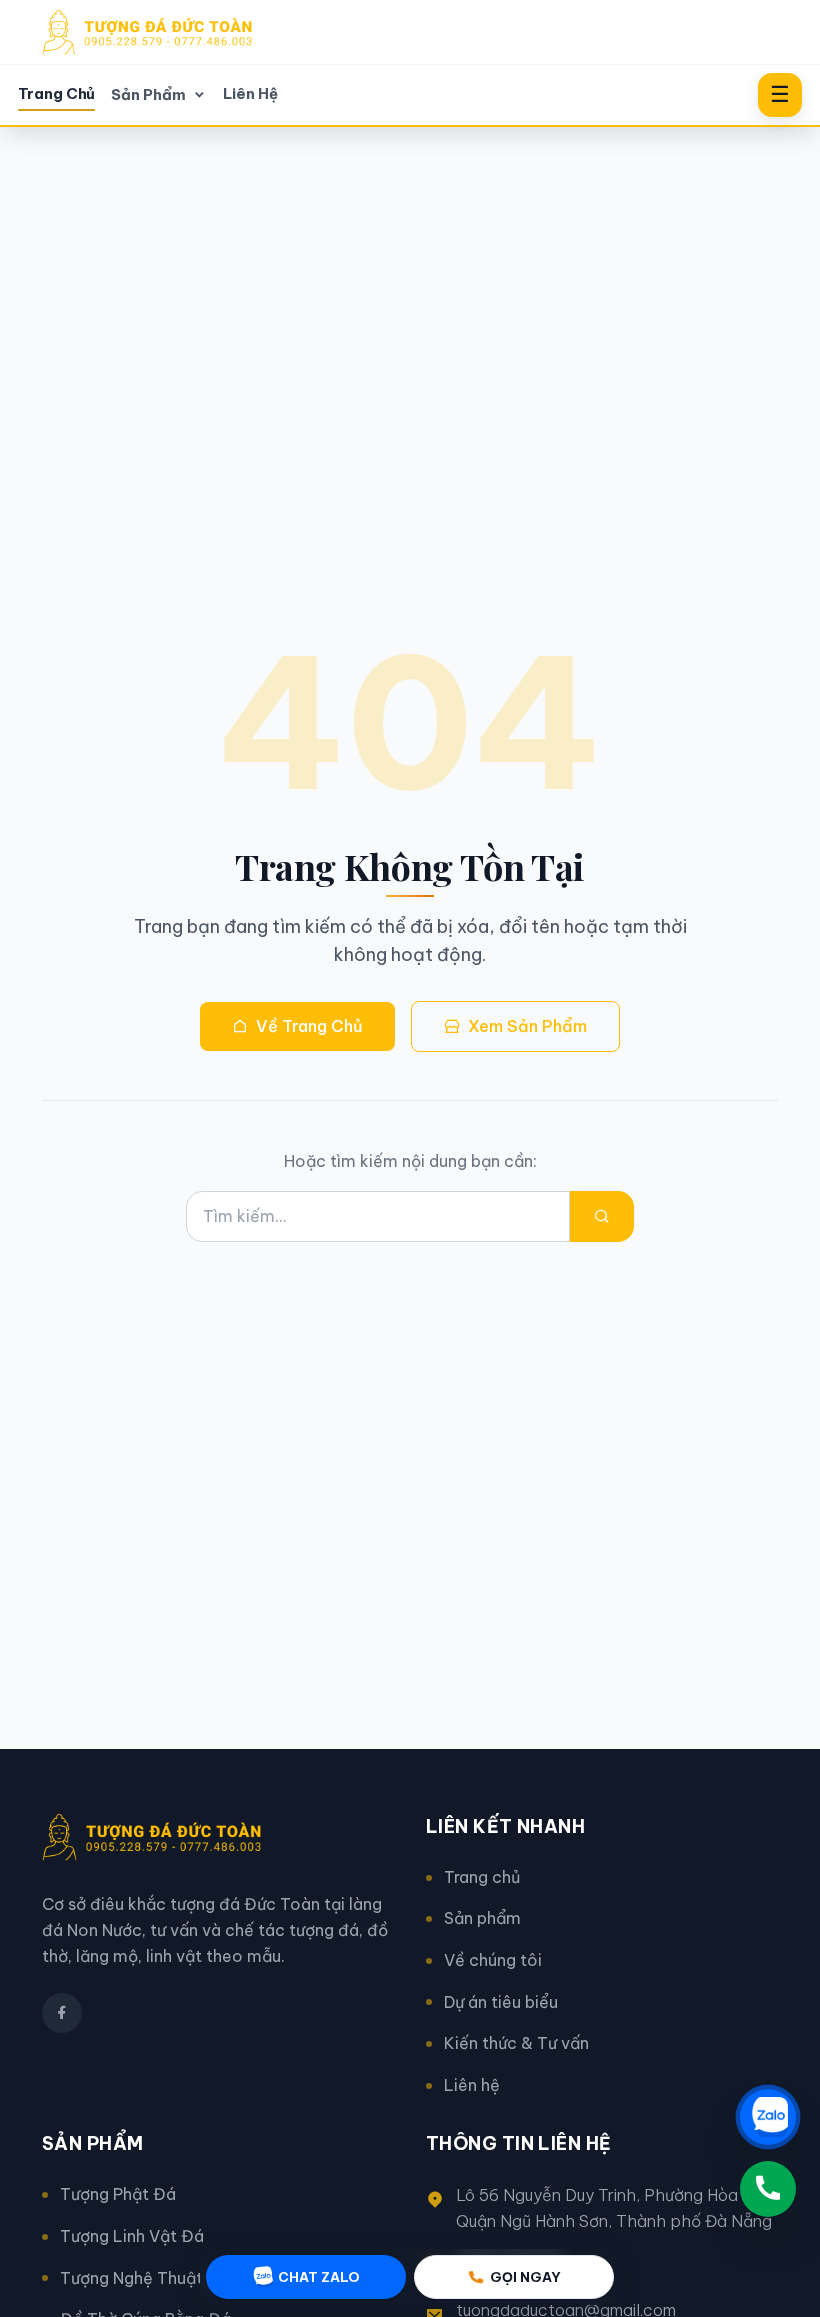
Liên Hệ (250, 93)
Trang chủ (482, 1877)
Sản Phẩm (148, 94)
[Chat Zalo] (768, 2117)
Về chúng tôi (493, 1960)
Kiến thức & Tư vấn (516, 2043)
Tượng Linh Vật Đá (132, 2236)
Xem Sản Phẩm (527, 1026)
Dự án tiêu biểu (501, 2002)
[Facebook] (62, 2013)
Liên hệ (472, 2085)
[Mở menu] (780, 95)
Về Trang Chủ (309, 1026)
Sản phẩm (482, 1918)
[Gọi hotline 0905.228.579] (768, 2189)
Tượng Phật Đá (118, 2194)
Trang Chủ (57, 93)
